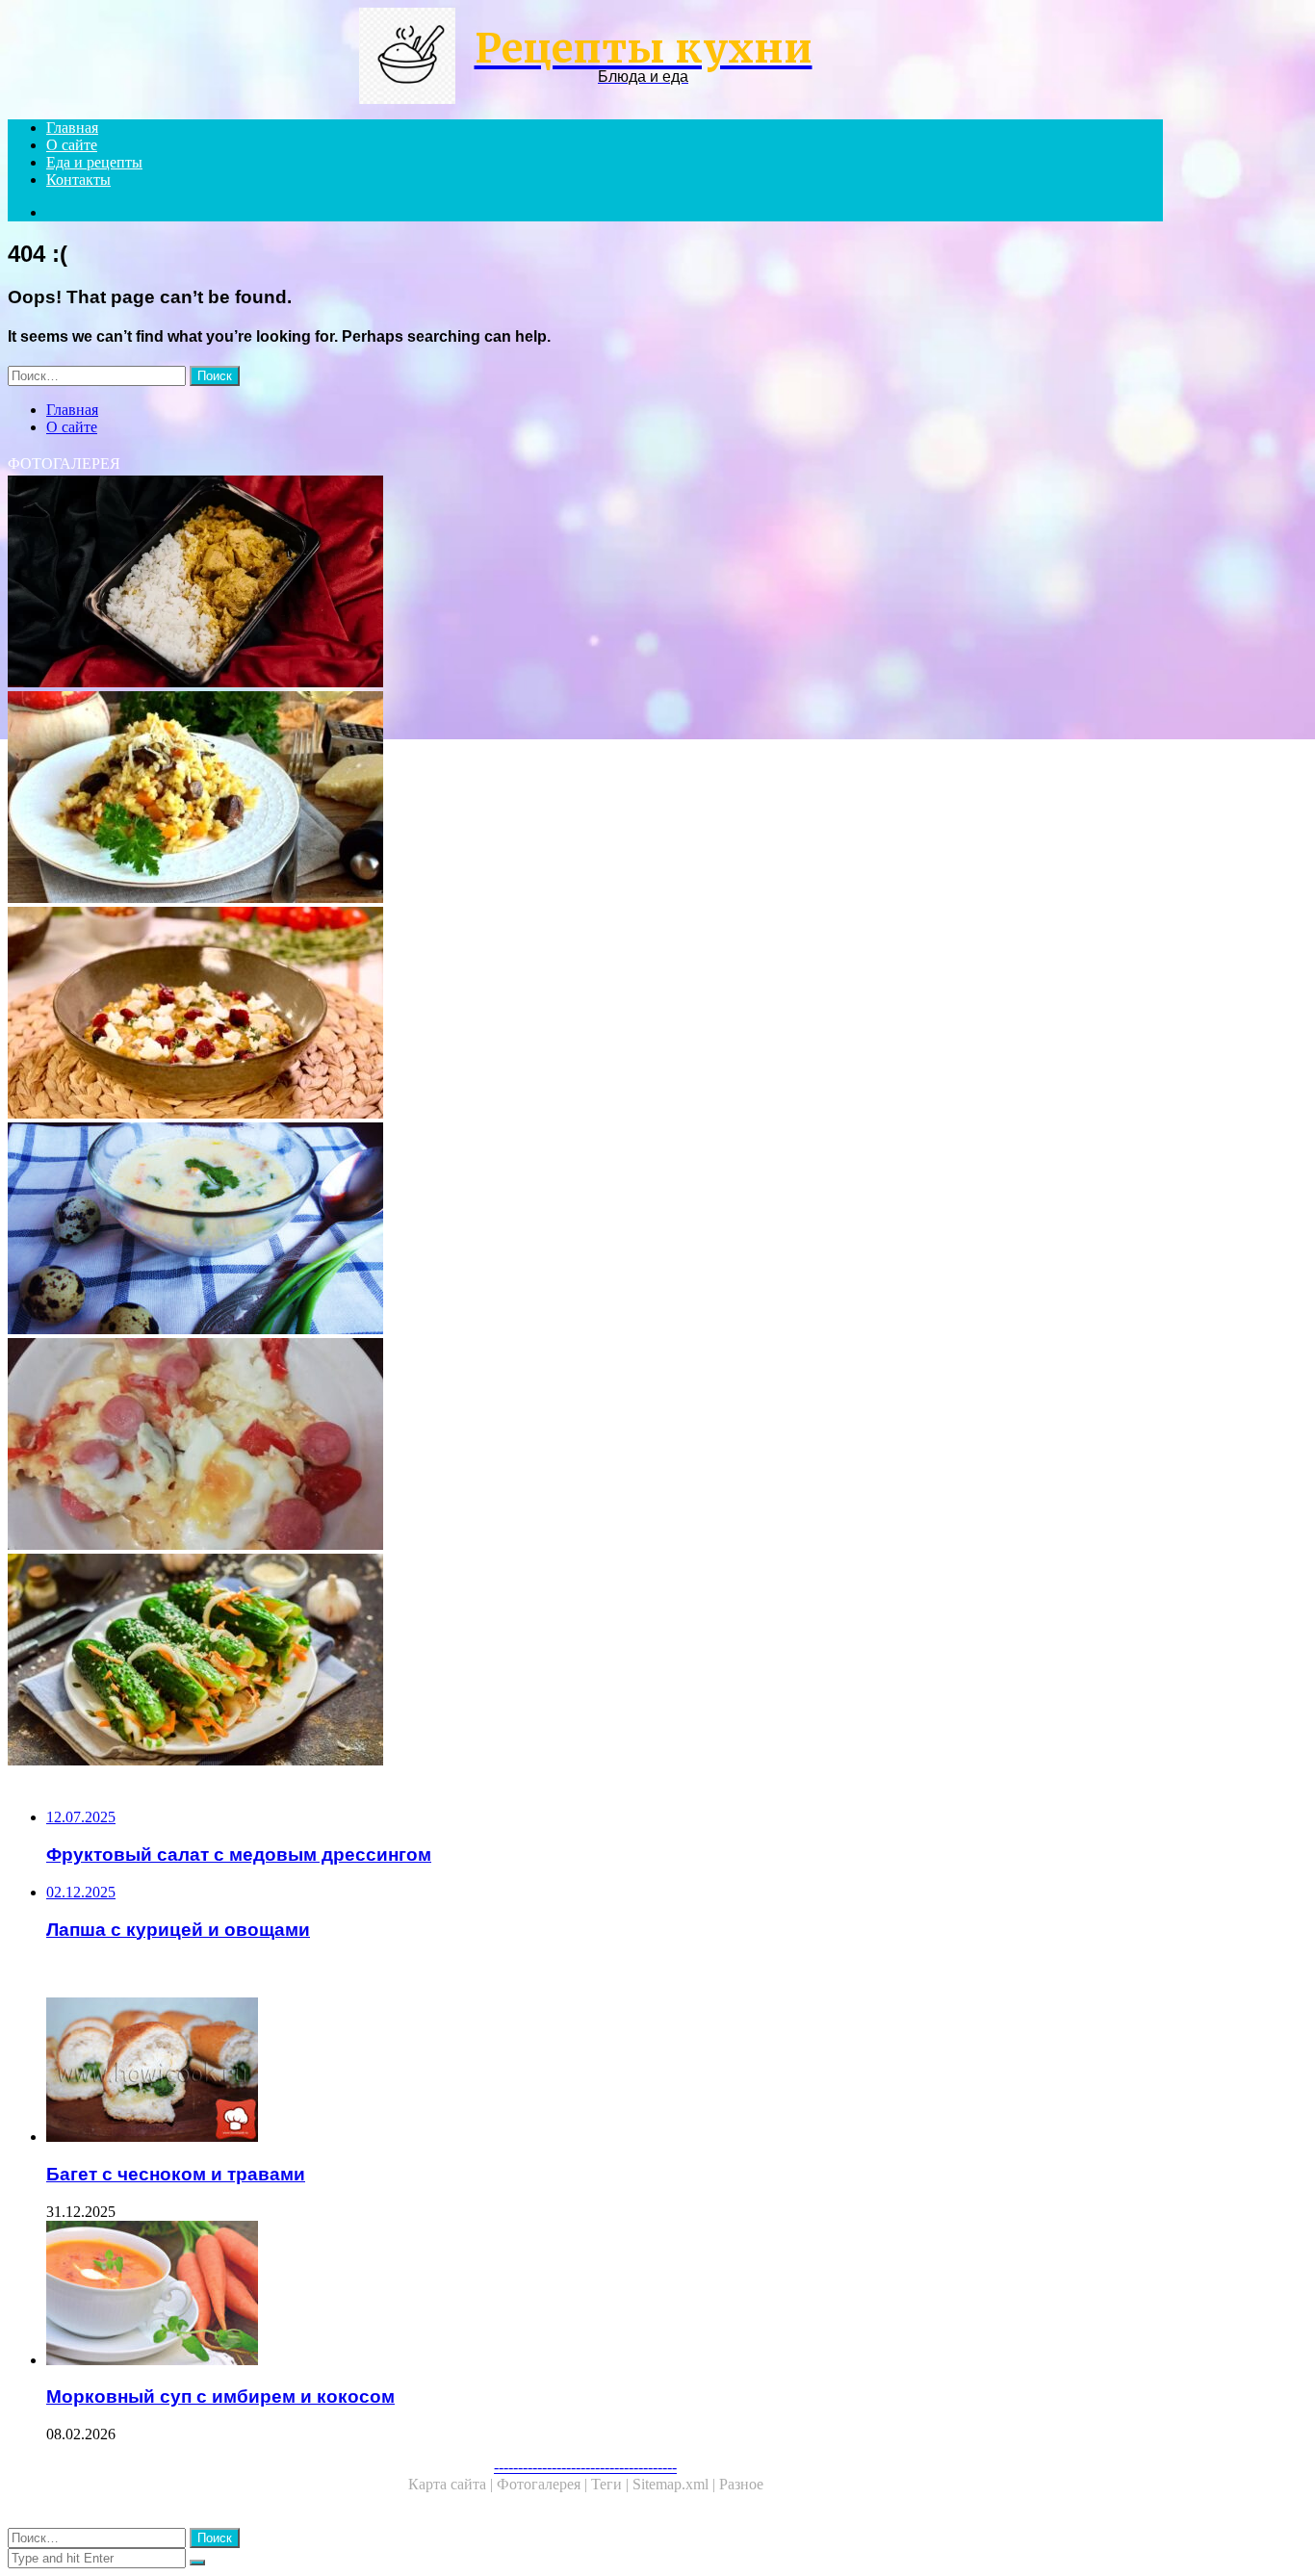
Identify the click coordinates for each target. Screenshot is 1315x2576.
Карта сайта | (452, 2484)
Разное (741, 2484)
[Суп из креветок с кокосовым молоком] (585, 1230)
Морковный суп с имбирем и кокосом (220, 2396)
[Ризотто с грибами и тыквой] (585, 1015)
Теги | (612, 2484)
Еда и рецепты (94, 162)
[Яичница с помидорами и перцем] (585, 1446)
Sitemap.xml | (676, 2484)
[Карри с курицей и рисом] (585, 583)
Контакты (78, 180)
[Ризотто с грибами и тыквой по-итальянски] (585, 799)
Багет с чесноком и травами (176, 2174)
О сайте (72, 145)
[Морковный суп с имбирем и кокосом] (605, 2295)
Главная (72, 128)
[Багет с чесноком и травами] (605, 2072)
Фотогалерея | (544, 2484)
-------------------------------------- (585, 2467)
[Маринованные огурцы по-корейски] (585, 1662)
